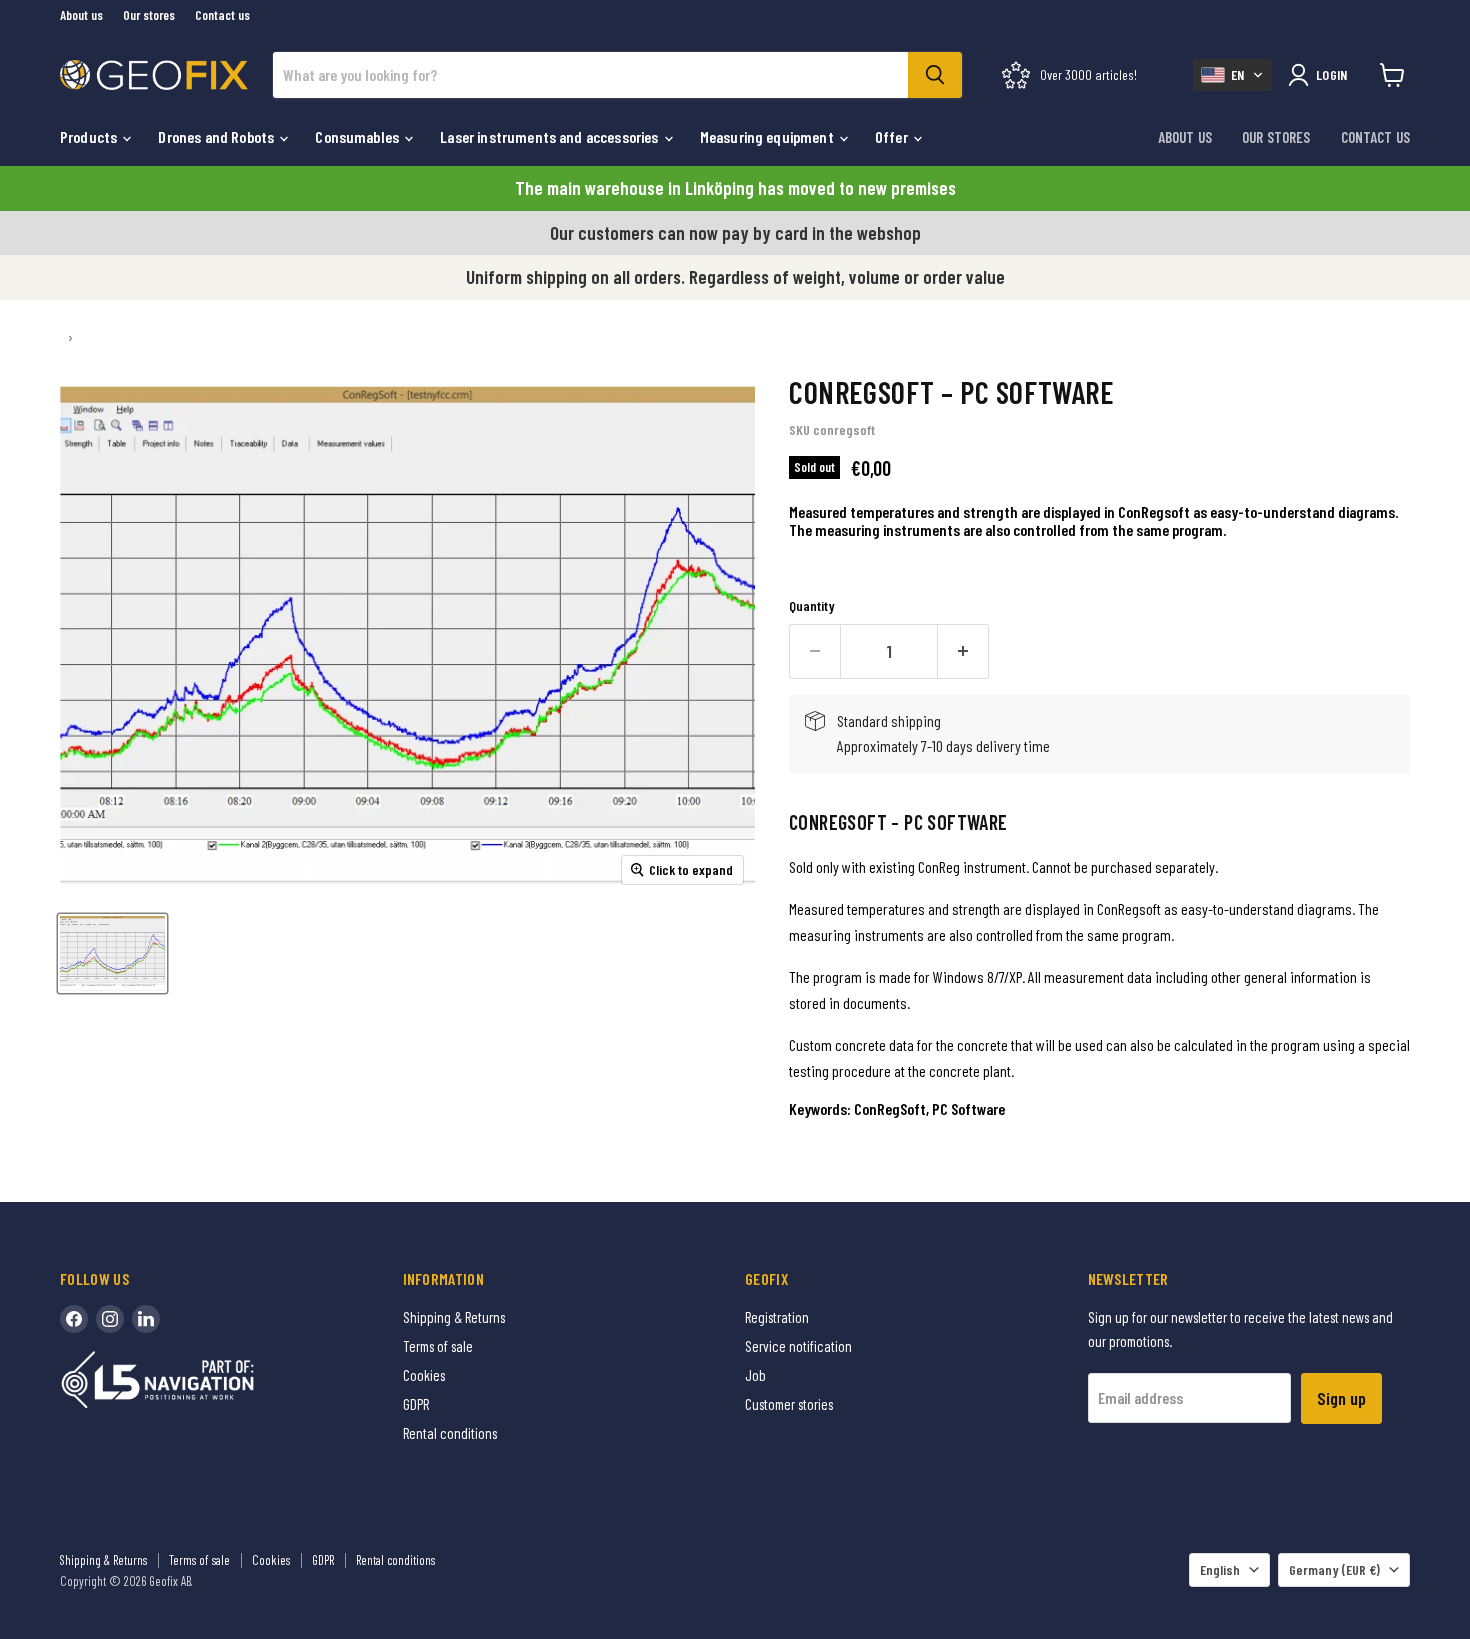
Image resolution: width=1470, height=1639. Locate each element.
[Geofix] (200, 1410)
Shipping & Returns (454, 1317)
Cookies (424, 1375)
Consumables (358, 136)
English (1220, 1569)
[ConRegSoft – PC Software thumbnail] (112, 953)
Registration (777, 1317)
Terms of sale (438, 1346)
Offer (893, 136)
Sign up (1341, 1398)
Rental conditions (450, 1433)
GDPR (416, 1404)
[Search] (935, 75)
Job (755, 1375)
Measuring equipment (768, 136)
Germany (1334, 1569)
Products (90, 136)
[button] (1232, 75)
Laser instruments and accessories (550, 136)
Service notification (798, 1346)
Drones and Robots (217, 136)
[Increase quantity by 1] (963, 651)
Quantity (812, 606)
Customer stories (789, 1404)
